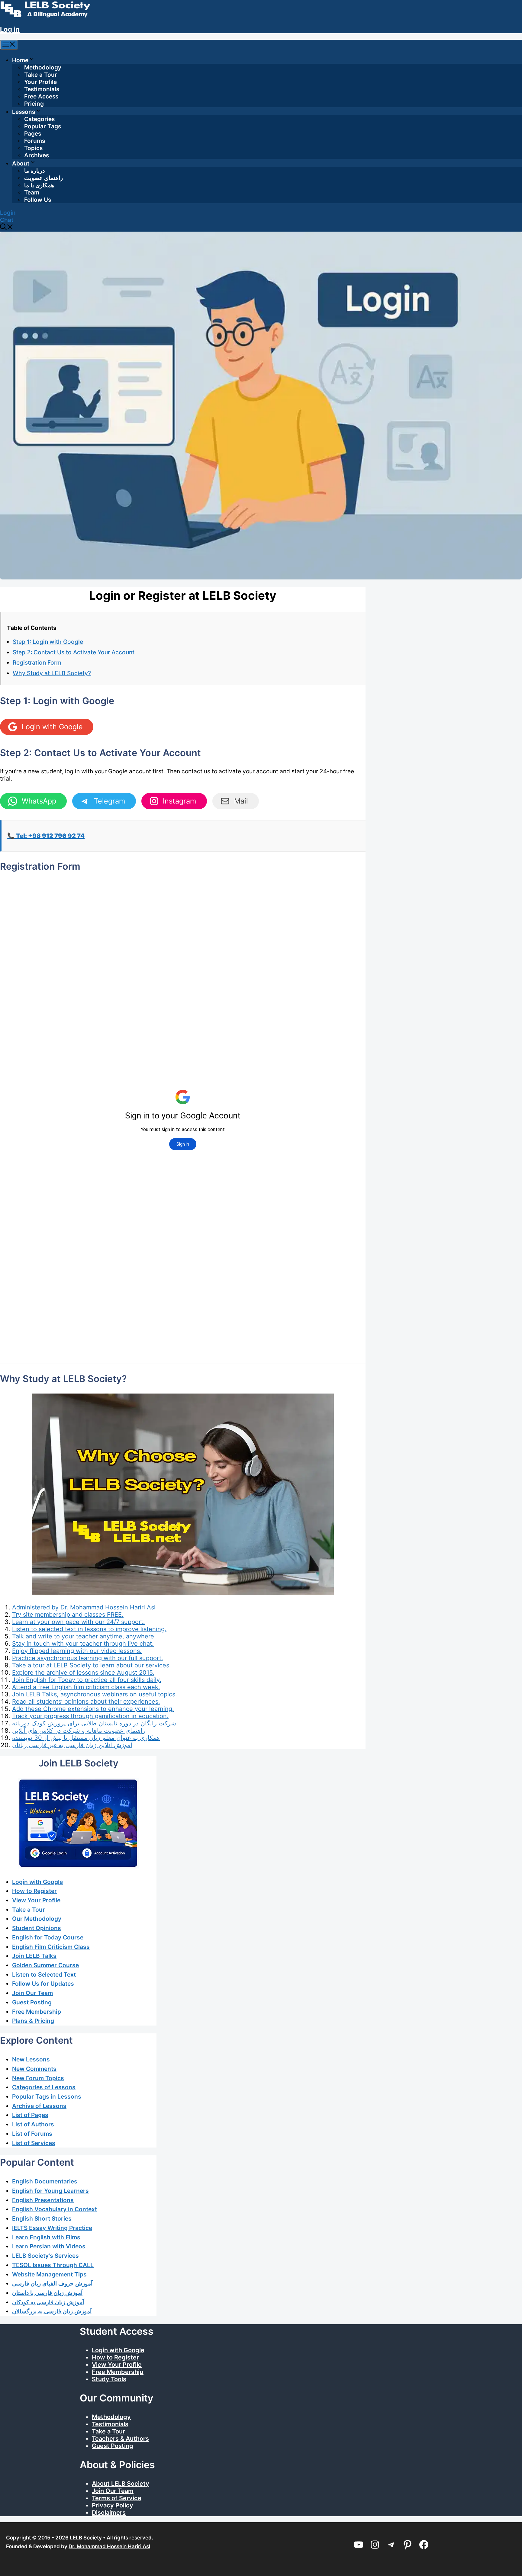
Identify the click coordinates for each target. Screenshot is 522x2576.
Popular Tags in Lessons (47, 2096)
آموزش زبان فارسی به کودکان (48, 2302)
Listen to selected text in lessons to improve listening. (89, 1629)
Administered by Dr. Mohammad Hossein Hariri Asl (84, 1607)
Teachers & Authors (120, 2439)
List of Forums (32, 2134)
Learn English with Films (46, 2237)
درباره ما (34, 171)
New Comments (34, 2069)
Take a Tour (41, 75)
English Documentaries (45, 2181)
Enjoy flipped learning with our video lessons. (77, 1651)
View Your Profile (36, 1900)
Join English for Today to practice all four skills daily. (87, 1680)
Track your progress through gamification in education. (90, 1716)
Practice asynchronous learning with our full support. (88, 1658)
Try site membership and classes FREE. (68, 1615)
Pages (33, 134)
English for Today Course (48, 1937)
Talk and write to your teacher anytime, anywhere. (84, 1636)
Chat (7, 220)
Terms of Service (117, 2498)
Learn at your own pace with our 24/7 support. (79, 1622)
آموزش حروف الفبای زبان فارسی (52, 2283)
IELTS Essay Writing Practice (52, 2228)
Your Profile (40, 82)
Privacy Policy (113, 2505)
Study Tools (109, 2379)
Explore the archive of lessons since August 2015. (83, 1673)
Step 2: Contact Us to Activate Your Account (74, 652)
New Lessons (31, 2059)
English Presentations (43, 2200)
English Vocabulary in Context (55, 2209)
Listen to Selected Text (44, 1975)
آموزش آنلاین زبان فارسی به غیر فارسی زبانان (72, 1745)
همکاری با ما (39, 185)
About (21, 164)
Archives (37, 155)
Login (8, 213)
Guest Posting (32, 2002)
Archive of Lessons (39, 2106)
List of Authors (33, 2124)
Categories (39, 119)
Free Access (41, 96)
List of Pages (30, 2115)
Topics (33, 148)
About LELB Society (121, 2484)
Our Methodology (37, 1919)
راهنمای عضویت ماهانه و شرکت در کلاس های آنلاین (79, 1731)
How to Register (34, 1891)
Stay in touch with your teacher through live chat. (83, 1644)
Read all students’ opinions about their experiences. (86, 1702)
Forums (35, 141)
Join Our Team (32, 1993)
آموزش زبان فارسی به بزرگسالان (52, 2311)
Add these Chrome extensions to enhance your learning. (93, 1709)
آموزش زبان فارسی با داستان (47, 2293)
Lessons (24, 112)
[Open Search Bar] (7, 228)
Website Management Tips (49, 2274)
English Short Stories (42, 2218)
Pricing (34, 104)
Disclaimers (109, 2513)
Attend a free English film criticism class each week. (86, 1687)
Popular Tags (43, 126)
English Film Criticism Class (51, 1947)
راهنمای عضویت (43, 178)
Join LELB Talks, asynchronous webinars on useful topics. (95, 1694)
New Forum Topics (38, 2078)
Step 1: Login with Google (48, 642)
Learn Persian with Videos (49, 2246)
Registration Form (37, 662)
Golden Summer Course (45, 1965)
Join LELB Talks (34, 1956)
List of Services (34, 2143)
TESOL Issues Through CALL (53, 2265)
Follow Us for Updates (43, 1984)
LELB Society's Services (45, 2256)
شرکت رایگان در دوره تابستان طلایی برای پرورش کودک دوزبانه (94, 1723)
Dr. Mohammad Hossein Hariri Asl (109, 2546)
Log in (10, 29)
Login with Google (37, 1882)
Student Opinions (37, 1928)
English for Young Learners (50, 2191)
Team (32, 192)
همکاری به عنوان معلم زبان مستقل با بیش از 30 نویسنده (86, 1738)
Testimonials (42, 89)
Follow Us (38, 200)
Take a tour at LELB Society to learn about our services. (92, 1665)
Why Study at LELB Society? (52, 673)
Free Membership (37, 2012)
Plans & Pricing (33, 2021)
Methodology (43, 67)
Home (20, 60)
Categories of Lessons (44, 2087)
